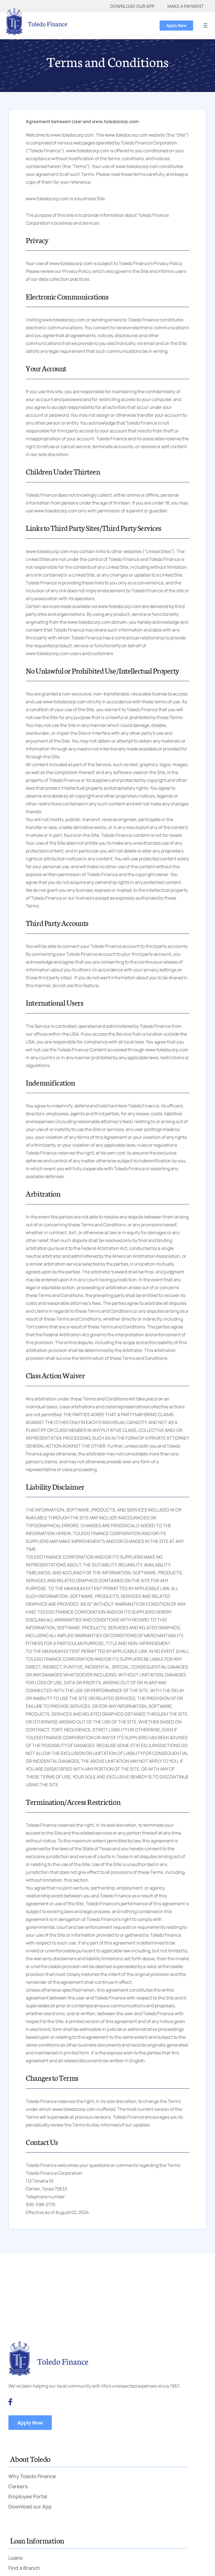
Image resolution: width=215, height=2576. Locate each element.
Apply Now (176, 25)
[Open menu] (205, 26)
